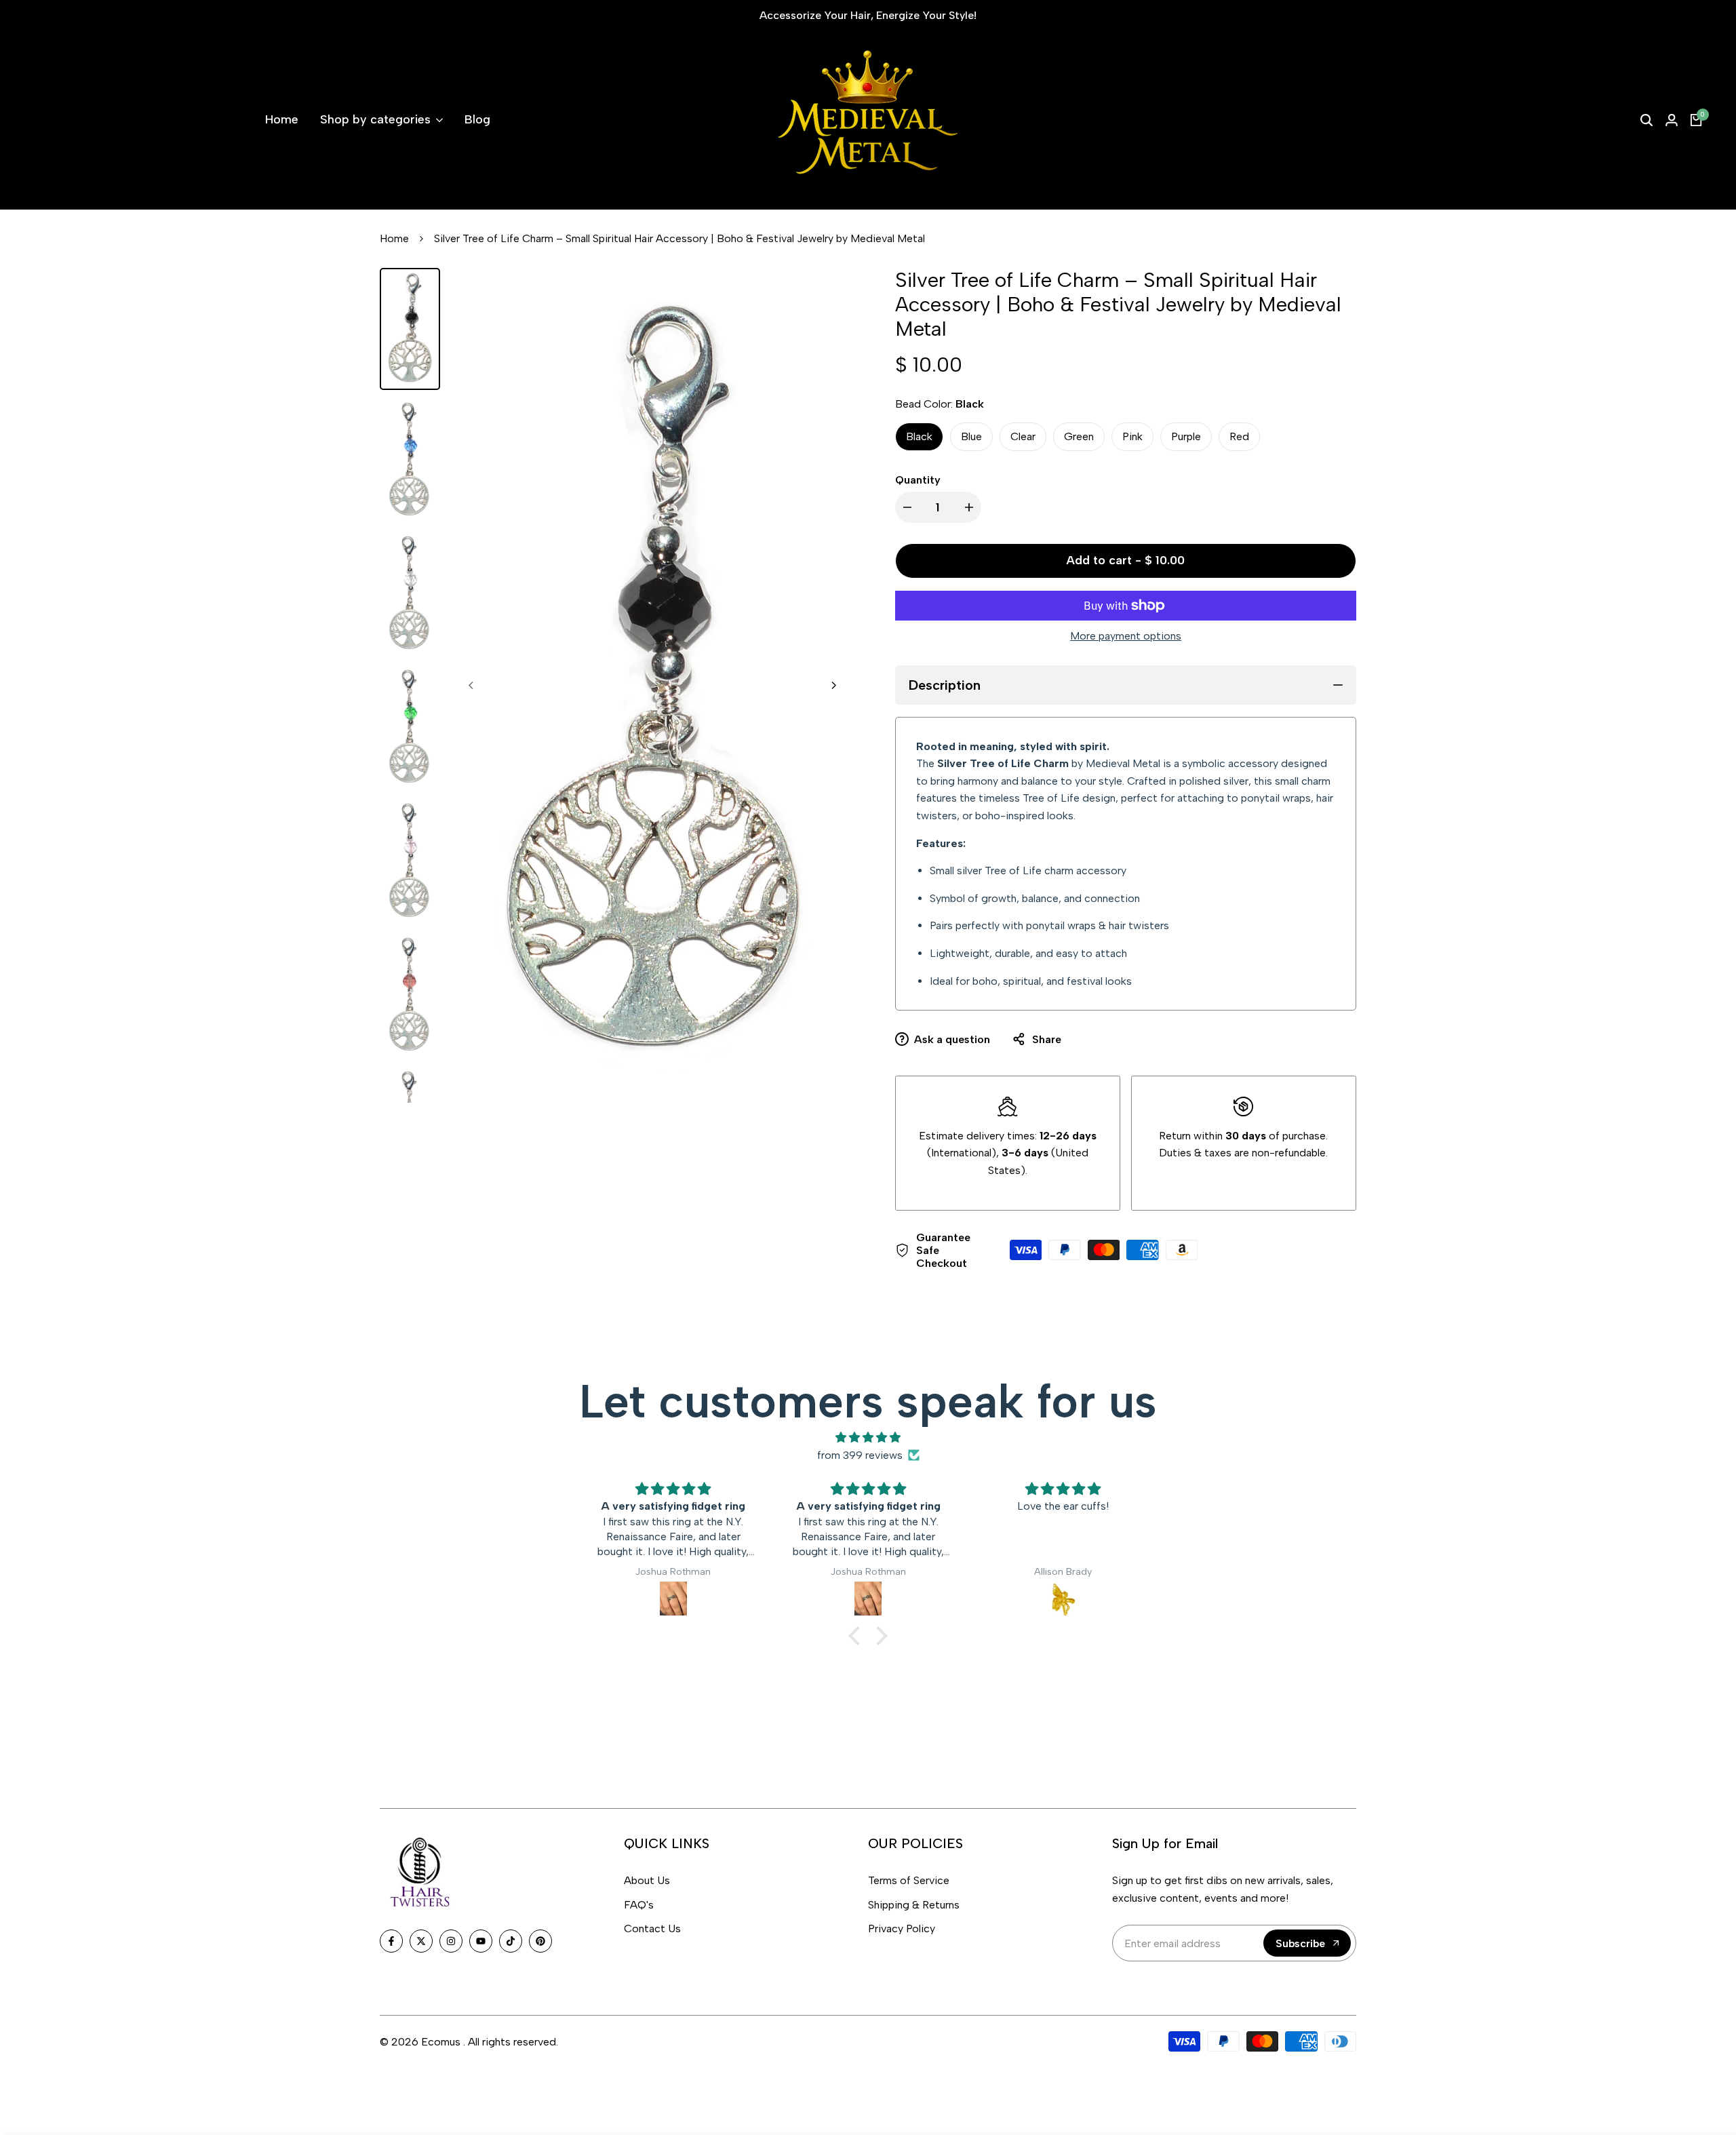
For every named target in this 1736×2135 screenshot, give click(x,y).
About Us (647, 1880)
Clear (1023, 436)
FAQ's (639, 1905)
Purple (1186, 436)
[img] (868, 1438)
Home (394, 238)
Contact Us (652, 1928)
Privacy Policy (902, 1928)
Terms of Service (909, 1880)
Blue (971, 436)
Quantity (918, 480)
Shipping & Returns (914, 1905)
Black (919, 436)
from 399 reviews (860, 1455)
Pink (1132, 436)
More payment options (1126, 636)
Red (1239, 436)
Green (1079, 436)
